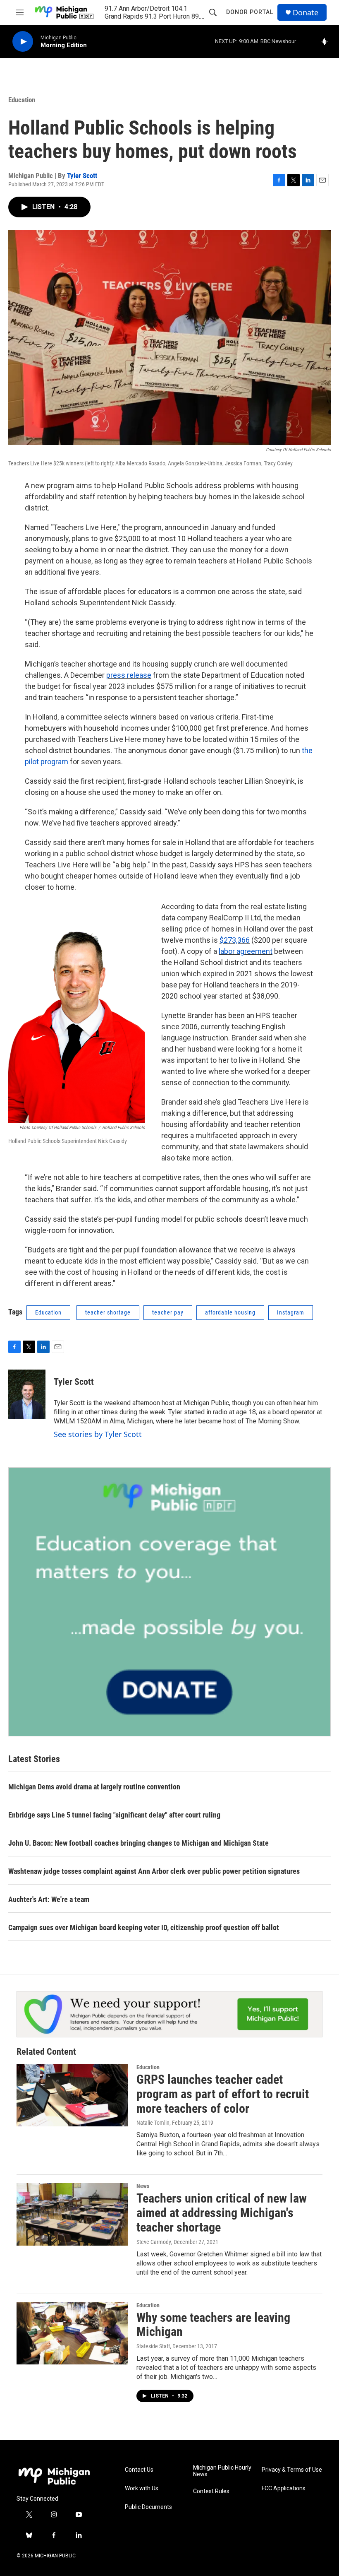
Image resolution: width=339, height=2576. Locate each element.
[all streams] (327, 41)
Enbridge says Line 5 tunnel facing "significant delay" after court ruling (114, 1815)
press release (129, 675)
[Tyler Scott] (27, 1394)
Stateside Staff (153, 2346)
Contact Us (139, 2470)
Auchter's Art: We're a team (49, 1899)
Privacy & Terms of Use (292, 2470)
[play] (23, 42)
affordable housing (230, 1312)
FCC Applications (284, 2488)
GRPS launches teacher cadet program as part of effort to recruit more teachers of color (223, 2094)
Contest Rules (211, 2491)
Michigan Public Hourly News (222, 2471)
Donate (306, 13)
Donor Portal (250, 12)
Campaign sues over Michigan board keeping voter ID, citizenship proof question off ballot (144, 1927)
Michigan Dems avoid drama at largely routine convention (94, 1787)
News (143, 2186)
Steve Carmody (154, 2242)
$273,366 (235, 940)
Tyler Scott (82, 176)
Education (22, 100)
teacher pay (168, 1312)
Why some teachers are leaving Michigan (213, 2325)
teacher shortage (108, 1312)
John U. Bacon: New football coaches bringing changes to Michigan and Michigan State (138, 1843)
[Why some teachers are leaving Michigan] (72, 2333)
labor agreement (246, 951)
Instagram (291, 1312)
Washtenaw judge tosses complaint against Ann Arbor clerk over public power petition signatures (154, 1871)
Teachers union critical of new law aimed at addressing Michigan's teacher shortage (222, 2213)
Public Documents (148, 2507)
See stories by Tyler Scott (98, 1434)
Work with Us (142, 2488)
